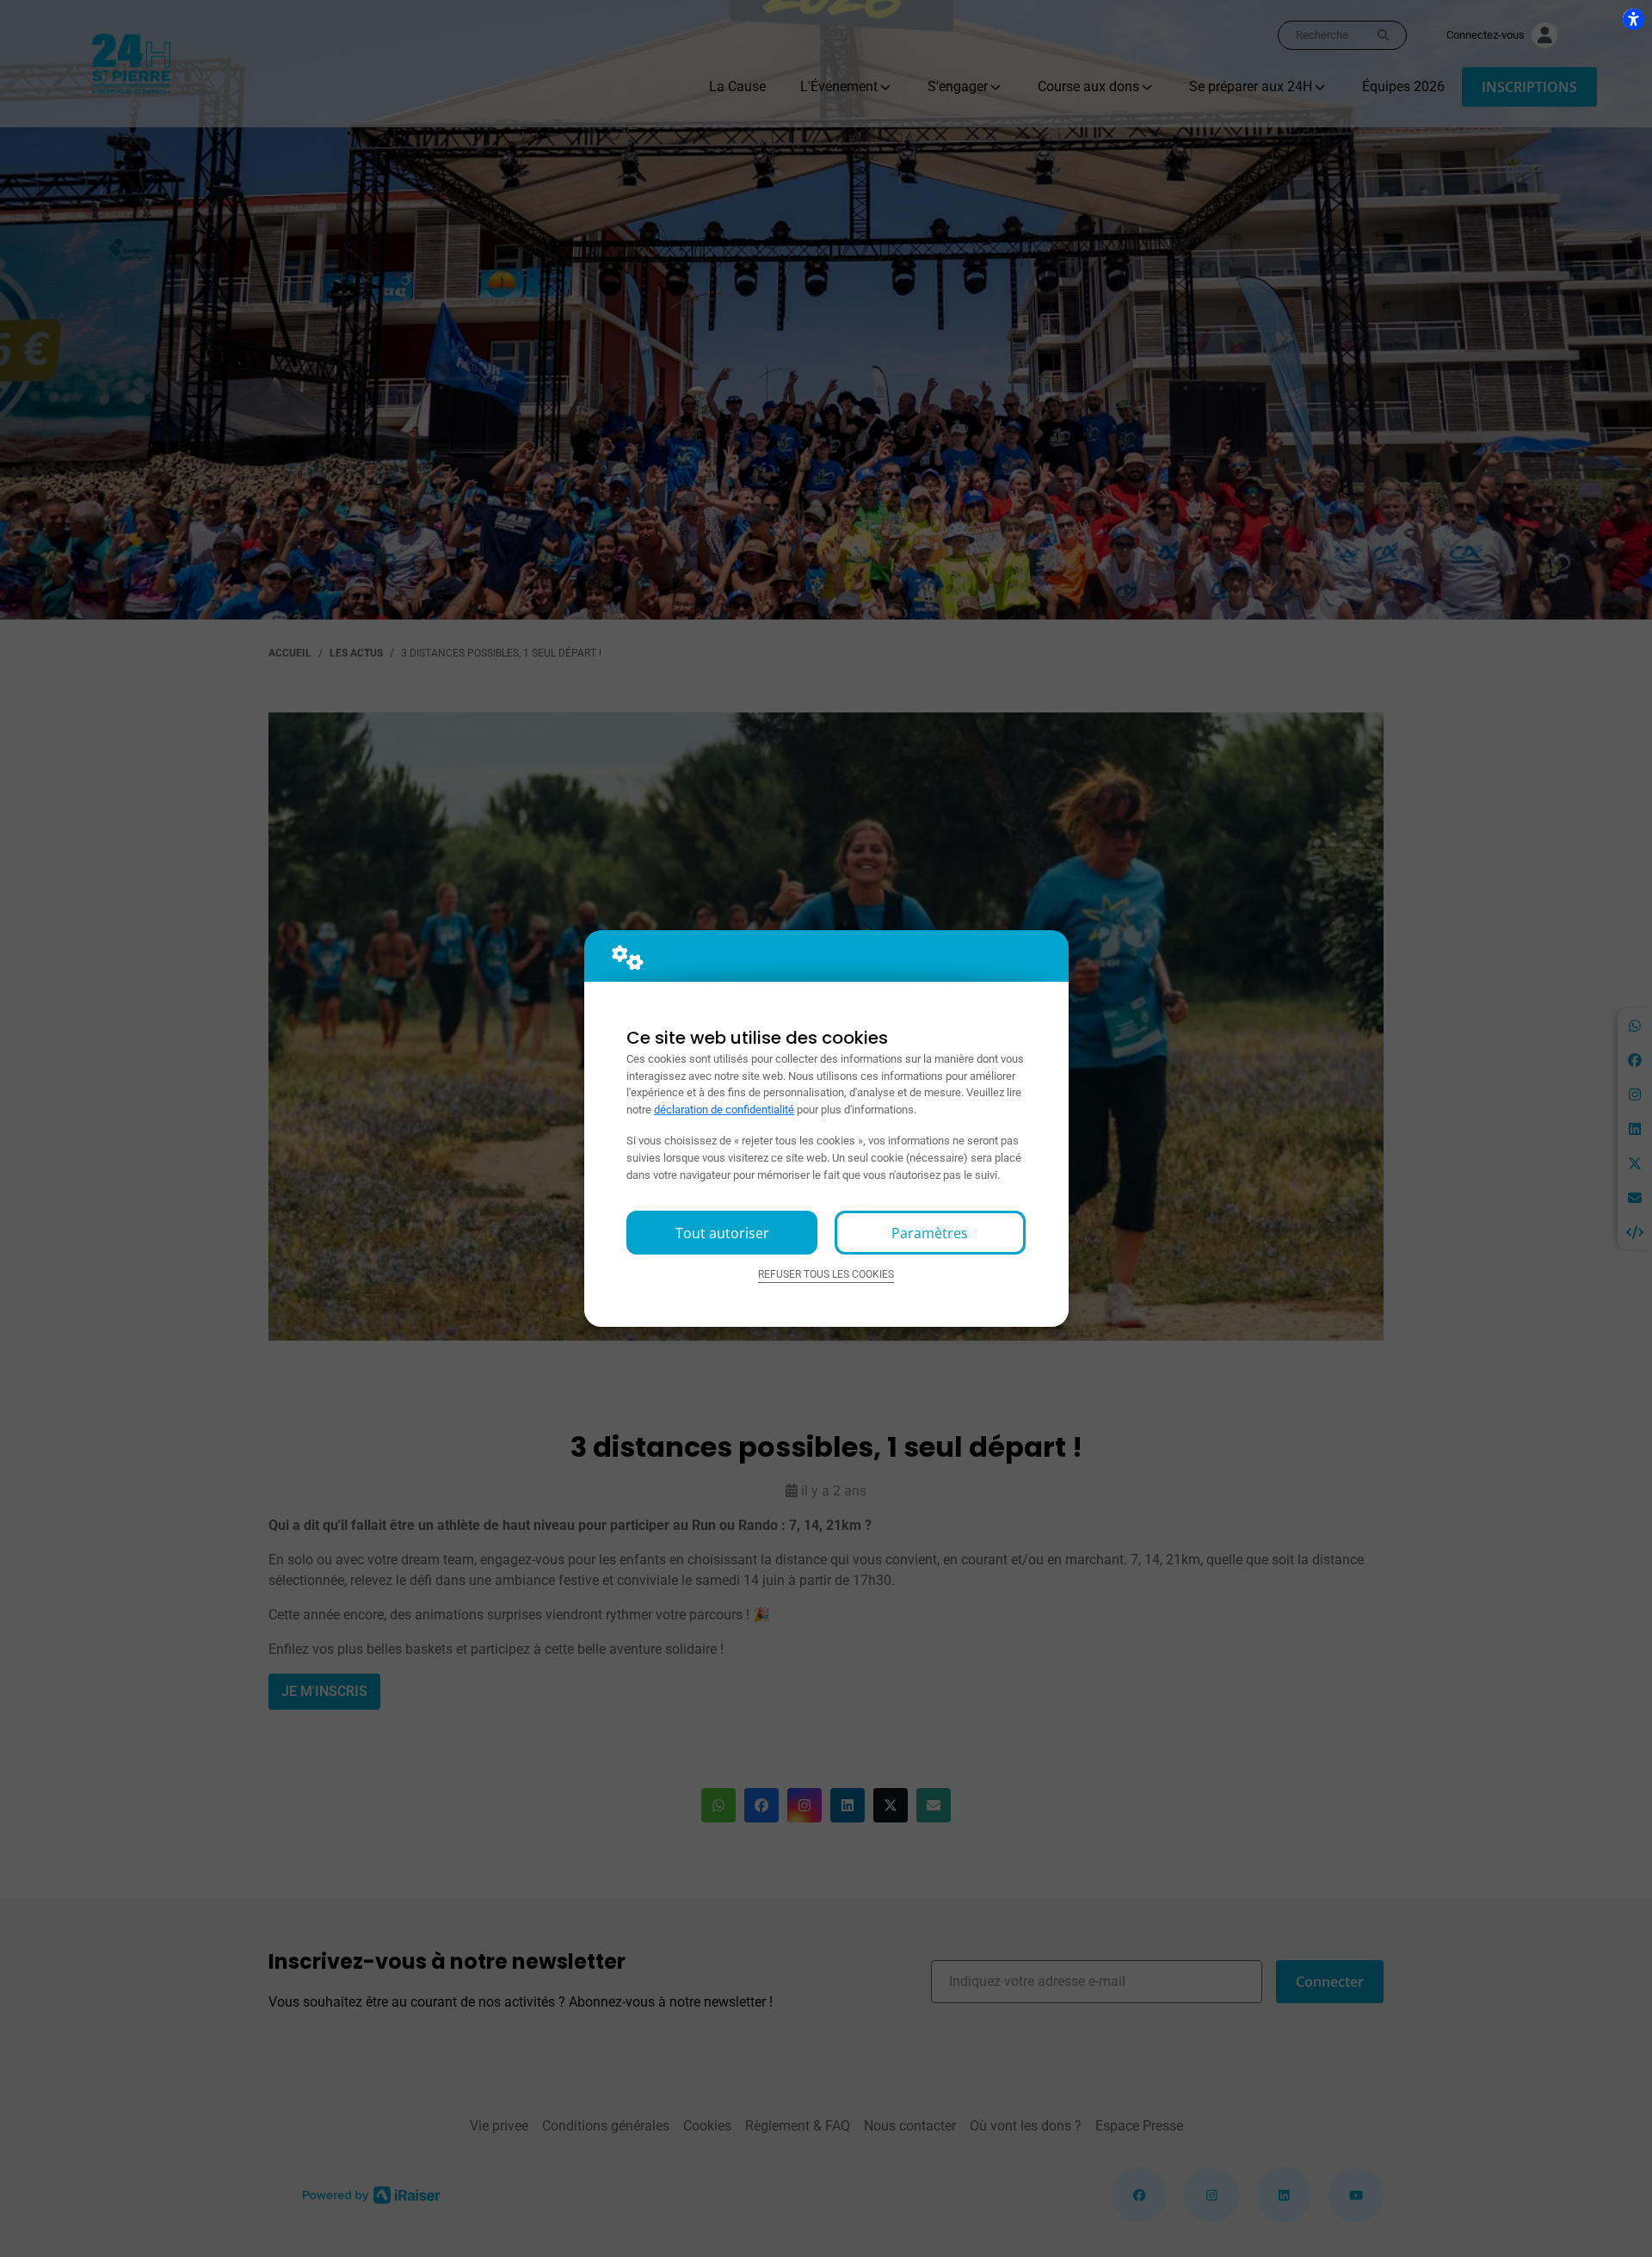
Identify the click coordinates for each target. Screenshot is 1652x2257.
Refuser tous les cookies (826, 1274)
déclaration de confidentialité (724, 1110)
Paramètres (930, 1233)
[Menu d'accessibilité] (1633, 19)
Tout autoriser (722, 1233)
